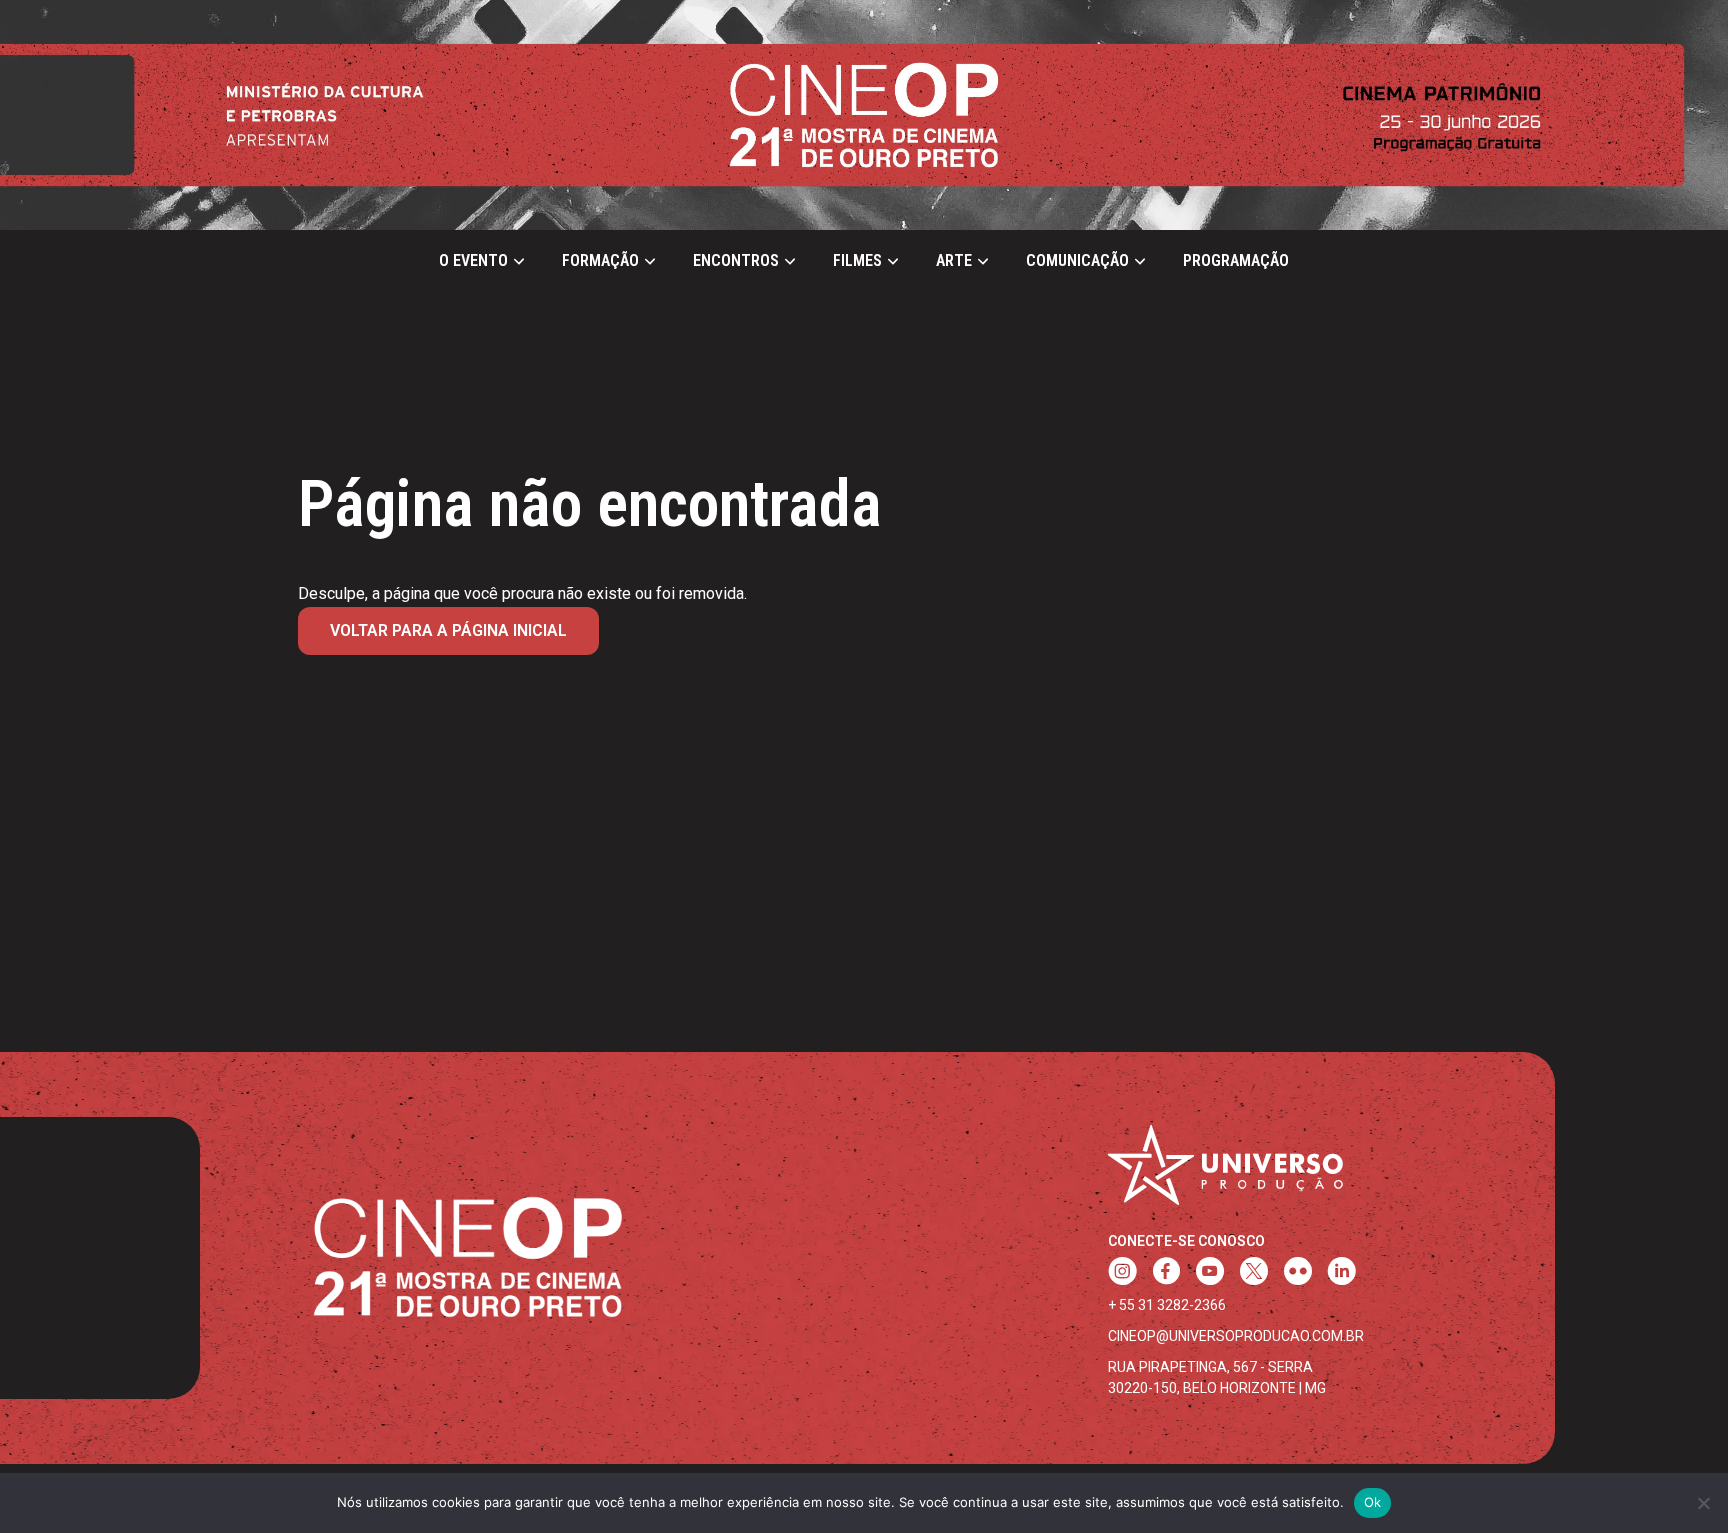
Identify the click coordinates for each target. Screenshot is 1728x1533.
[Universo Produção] (1225, 1173)
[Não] (1703, 1503)
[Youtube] (1210, 1273)
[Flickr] (1298, 1273)
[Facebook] (1166, 1273)
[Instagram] (1122, 1273)
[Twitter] (1254, 1273)
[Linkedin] (1342, 1273)
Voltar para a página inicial (448, 630)
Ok (1373, 1502)
